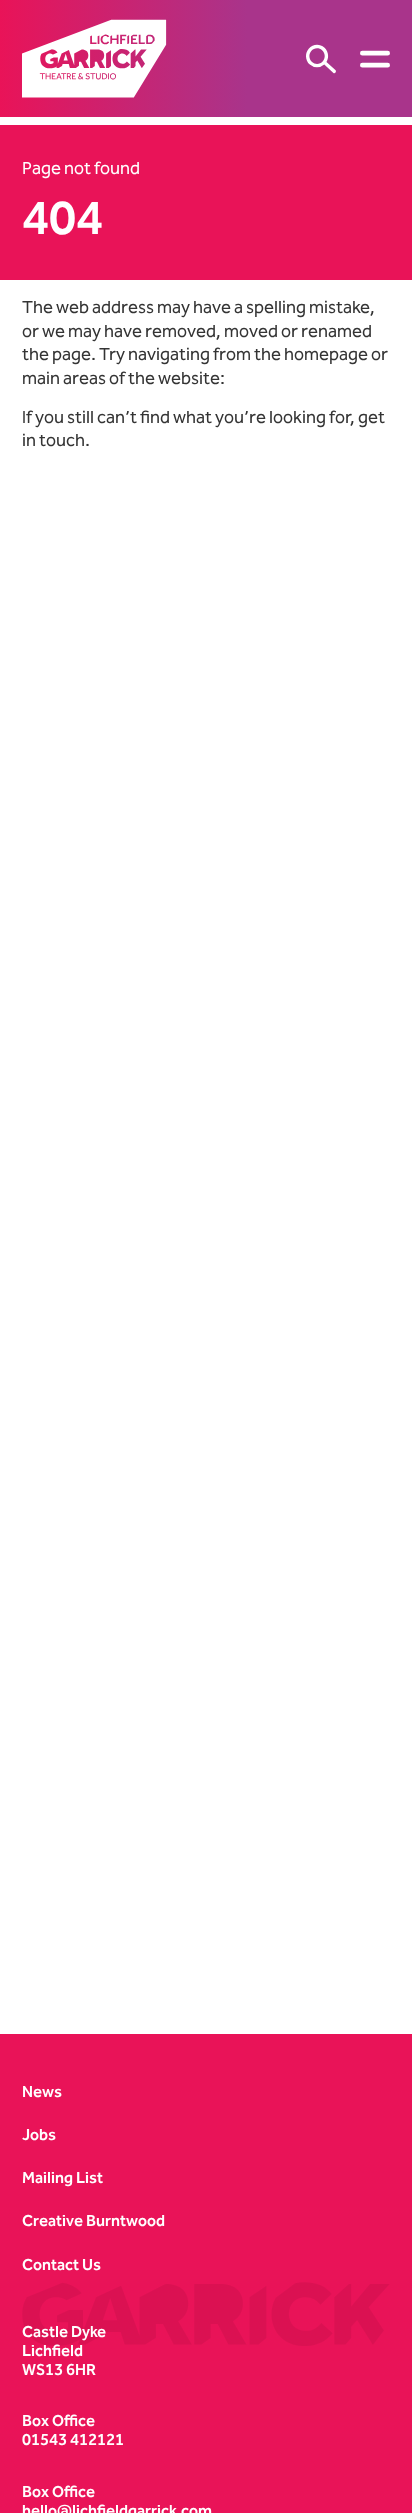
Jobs (39, 2134)
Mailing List (62, 2177)
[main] (206, 1059)
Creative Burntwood (93, 2220)
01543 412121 (73, 2439)
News (42, 2091)
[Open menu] (375, 59)
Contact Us (61, 2264)
